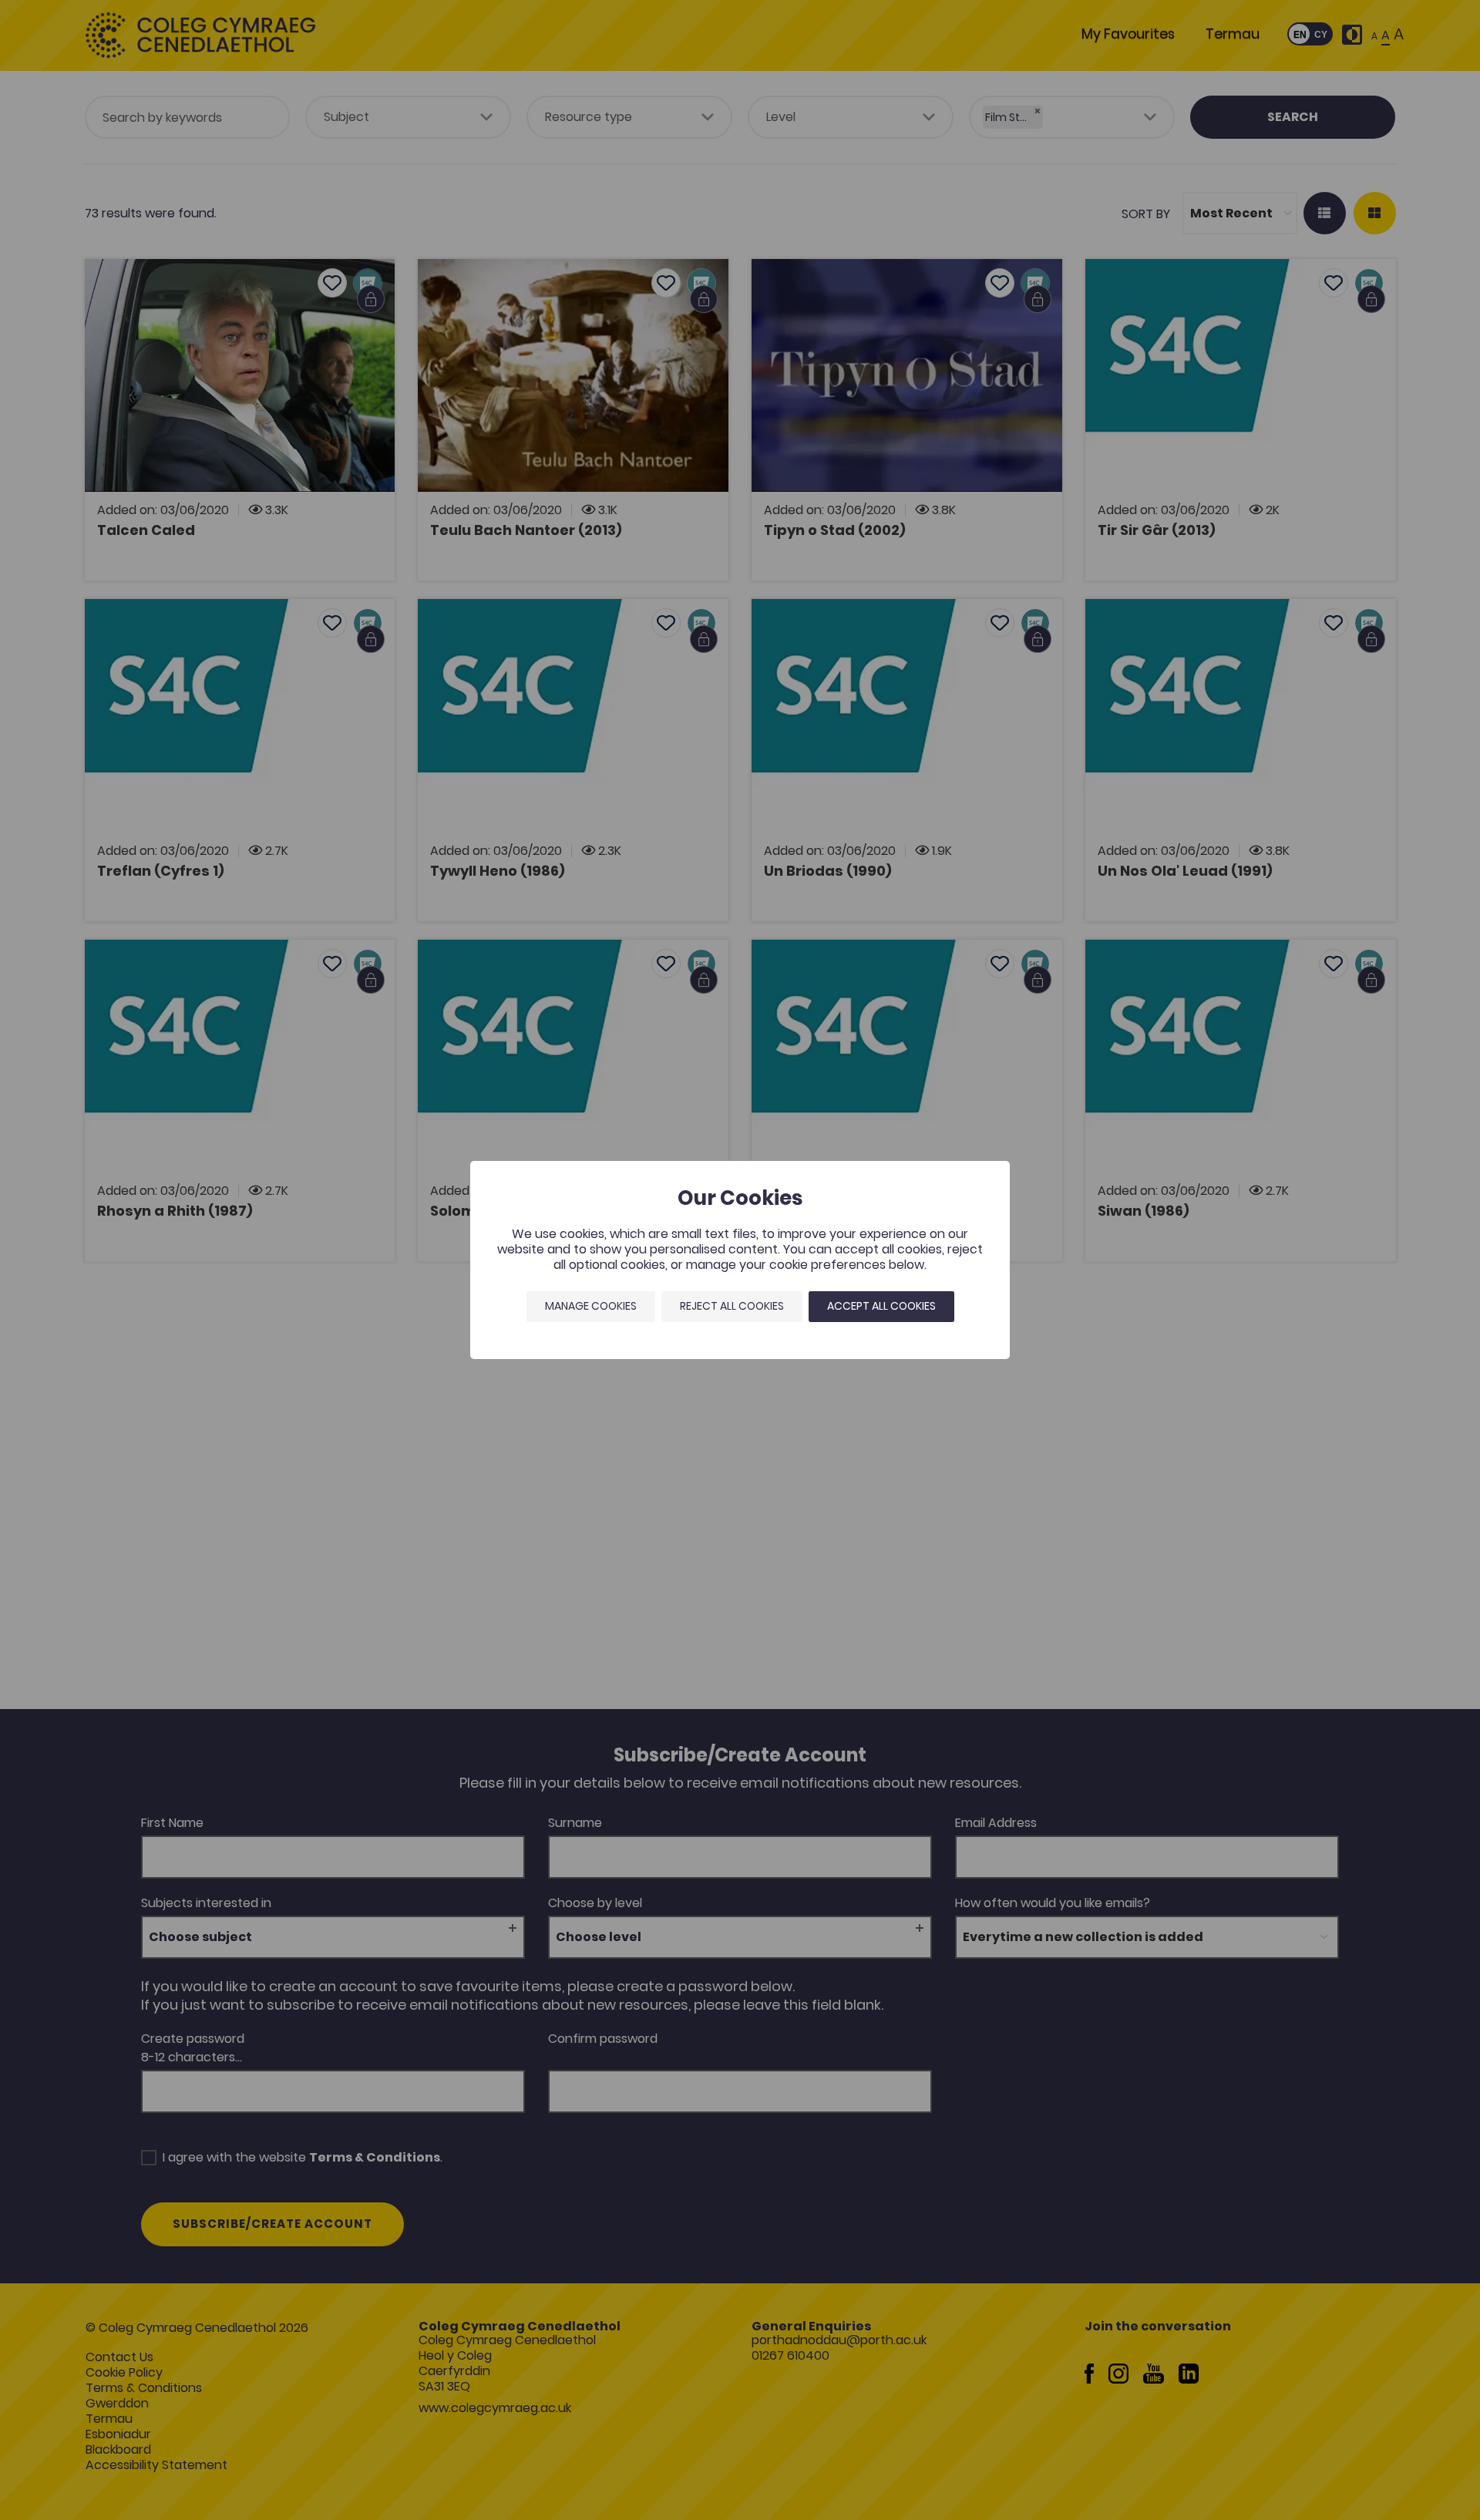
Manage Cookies (591, 1306)
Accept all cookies (881, 1306)
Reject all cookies (732, 1306)
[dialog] (740, 1260)
